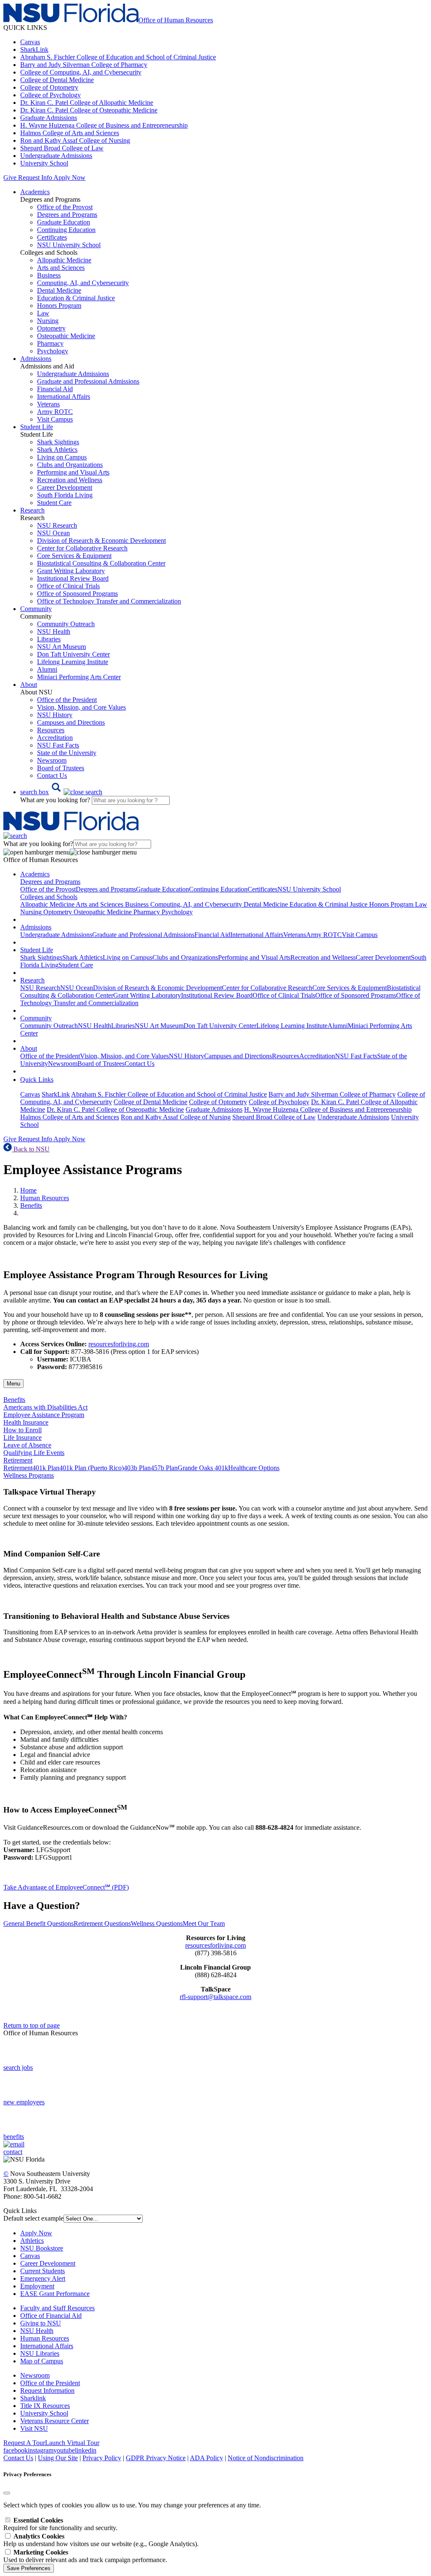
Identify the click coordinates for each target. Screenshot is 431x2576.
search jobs (18, 2067)
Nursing (48, 321)
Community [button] (36, 609)
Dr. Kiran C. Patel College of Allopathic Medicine (87, 103)
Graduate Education (64, 222)
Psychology (53, 351)
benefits (14, 2137)
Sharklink (33, 2398)
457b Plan (164, 1468)
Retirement (18, 1468)
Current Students (43, 2271)
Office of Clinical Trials (68, 586)
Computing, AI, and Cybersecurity (83, 283)
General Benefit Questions (39, 1923)
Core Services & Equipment (74, 556)
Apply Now (69, 178)
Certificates (52, 237)
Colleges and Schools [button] (49, 897)
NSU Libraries (40, 2353)
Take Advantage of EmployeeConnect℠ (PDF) (66, 1887)
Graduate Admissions (49, 118)
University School (44, 163)
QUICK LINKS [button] (25, 28)
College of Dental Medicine (57, 80)
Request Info (35, 178)
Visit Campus (55, 419)
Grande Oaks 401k (203, 1468)
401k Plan (46, 1468)
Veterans (48, 404)
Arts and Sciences (61, 268)
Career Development (65, 487)
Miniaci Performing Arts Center (79, 677)
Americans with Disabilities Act (45, 1407)
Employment (37, 2286)
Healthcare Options (254, 1468)
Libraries (49, 639)
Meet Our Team (204, 1923)
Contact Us (52, 775)
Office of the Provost (65, 207)
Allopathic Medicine (64, 260)
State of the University (67, 753)
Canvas (30, 42)
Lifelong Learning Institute (73, 662)
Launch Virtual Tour (72, 2443)
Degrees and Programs (67, 215)
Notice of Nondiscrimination (266, 2458)
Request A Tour (24, 2443)
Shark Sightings (58, 442)
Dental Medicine (59, 290)
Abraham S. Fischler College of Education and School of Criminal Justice (118, 57)
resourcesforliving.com (119, 1344)
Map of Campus (42, 2361)
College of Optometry (49, 87)
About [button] (29, 685)
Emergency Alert (43, 2278)
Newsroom (52, 760)
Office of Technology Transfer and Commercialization (109, 601)
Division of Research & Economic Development (101, 541)
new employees (24, 2102)
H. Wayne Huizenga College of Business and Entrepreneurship (104, 125)
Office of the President (67, 700)
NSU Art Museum (61, 647)
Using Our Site (58, 2458)
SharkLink (34, 49)
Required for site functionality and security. (60, 2524)
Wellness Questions (157, 1923)
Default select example (33, 2218)
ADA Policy (206, 2458)
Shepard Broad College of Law (62, 148)
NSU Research (57, 525)
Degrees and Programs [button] (50, 882)
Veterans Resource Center (55, 2421)
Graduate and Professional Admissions (88, 381)
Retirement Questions (102, 1923)
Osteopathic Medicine (66, 336)
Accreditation (55, 738)
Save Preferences (29, 2568)
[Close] (7, 2493)
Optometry (51, 328)
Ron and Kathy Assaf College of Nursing (75, 140)
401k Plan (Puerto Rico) (92, 1468)
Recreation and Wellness (70, 480)
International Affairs (64, 396)
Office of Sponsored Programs (77, 594)
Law (43, 313)
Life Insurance (23, 1437)
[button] (61, 792)
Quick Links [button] (37, 1080)
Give (10, 178)
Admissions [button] (36, 359)
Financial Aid (55, 389)
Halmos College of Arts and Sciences (70, 133)
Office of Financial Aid (51, 2316)
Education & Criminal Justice (76, 298)
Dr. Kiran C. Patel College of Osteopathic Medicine (89, 110)
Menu (13, 1384)
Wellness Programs (29, 1475)
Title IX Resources (45, 2406)
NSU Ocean (53, 533)
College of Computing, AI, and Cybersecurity (81, 72)
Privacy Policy (102, 2458)
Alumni (47, 669)
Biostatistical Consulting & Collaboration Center (101, 563)
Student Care (54, 503)
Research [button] (32, 510)
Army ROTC (55, 412)
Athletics (32, 2241)
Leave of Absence (27, 1445)
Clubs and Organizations (70, 465)
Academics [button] (35, 192)
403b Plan (137, 1468)
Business (49, 275)
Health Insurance (26, 1422)
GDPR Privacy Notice (156, 2458)
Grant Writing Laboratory (71, 571)
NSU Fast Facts (58, 745)
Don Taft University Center (73, 654)
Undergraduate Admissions (56, 156)
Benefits (31, 1205)
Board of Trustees (61, 768)
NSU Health (54, 631)
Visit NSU (34, 2428)
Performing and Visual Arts (73, 472)
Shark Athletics (57, 450)
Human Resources (45, 1198)
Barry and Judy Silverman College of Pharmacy (84, 65)
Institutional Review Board (73, 578)
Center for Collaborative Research (82, 548)
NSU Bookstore (42, 2248)
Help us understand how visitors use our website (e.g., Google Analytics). (101, 2540)
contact (13, 2152)
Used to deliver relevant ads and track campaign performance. (85, 2556)
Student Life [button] (37, 427)
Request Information (47, 2390)
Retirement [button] (18, 1460)
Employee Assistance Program (44, 1415)
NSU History (55, 715)
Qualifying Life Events (34, 1453)
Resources (51, 730)
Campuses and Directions (71, 722)
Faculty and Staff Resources (57, 2308)
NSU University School (69, 245)
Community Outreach (66, 624)
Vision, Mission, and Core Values (81, 707)
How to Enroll (23, 1430)
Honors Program (59, 306)
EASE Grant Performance (55, 2294)
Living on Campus (62, 457)
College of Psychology (51, 95)
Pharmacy (50, 343)
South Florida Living (65, 495)
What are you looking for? (56, 800)
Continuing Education (66, 230)
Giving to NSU (41, 2323)
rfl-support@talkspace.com (215, 1997)
